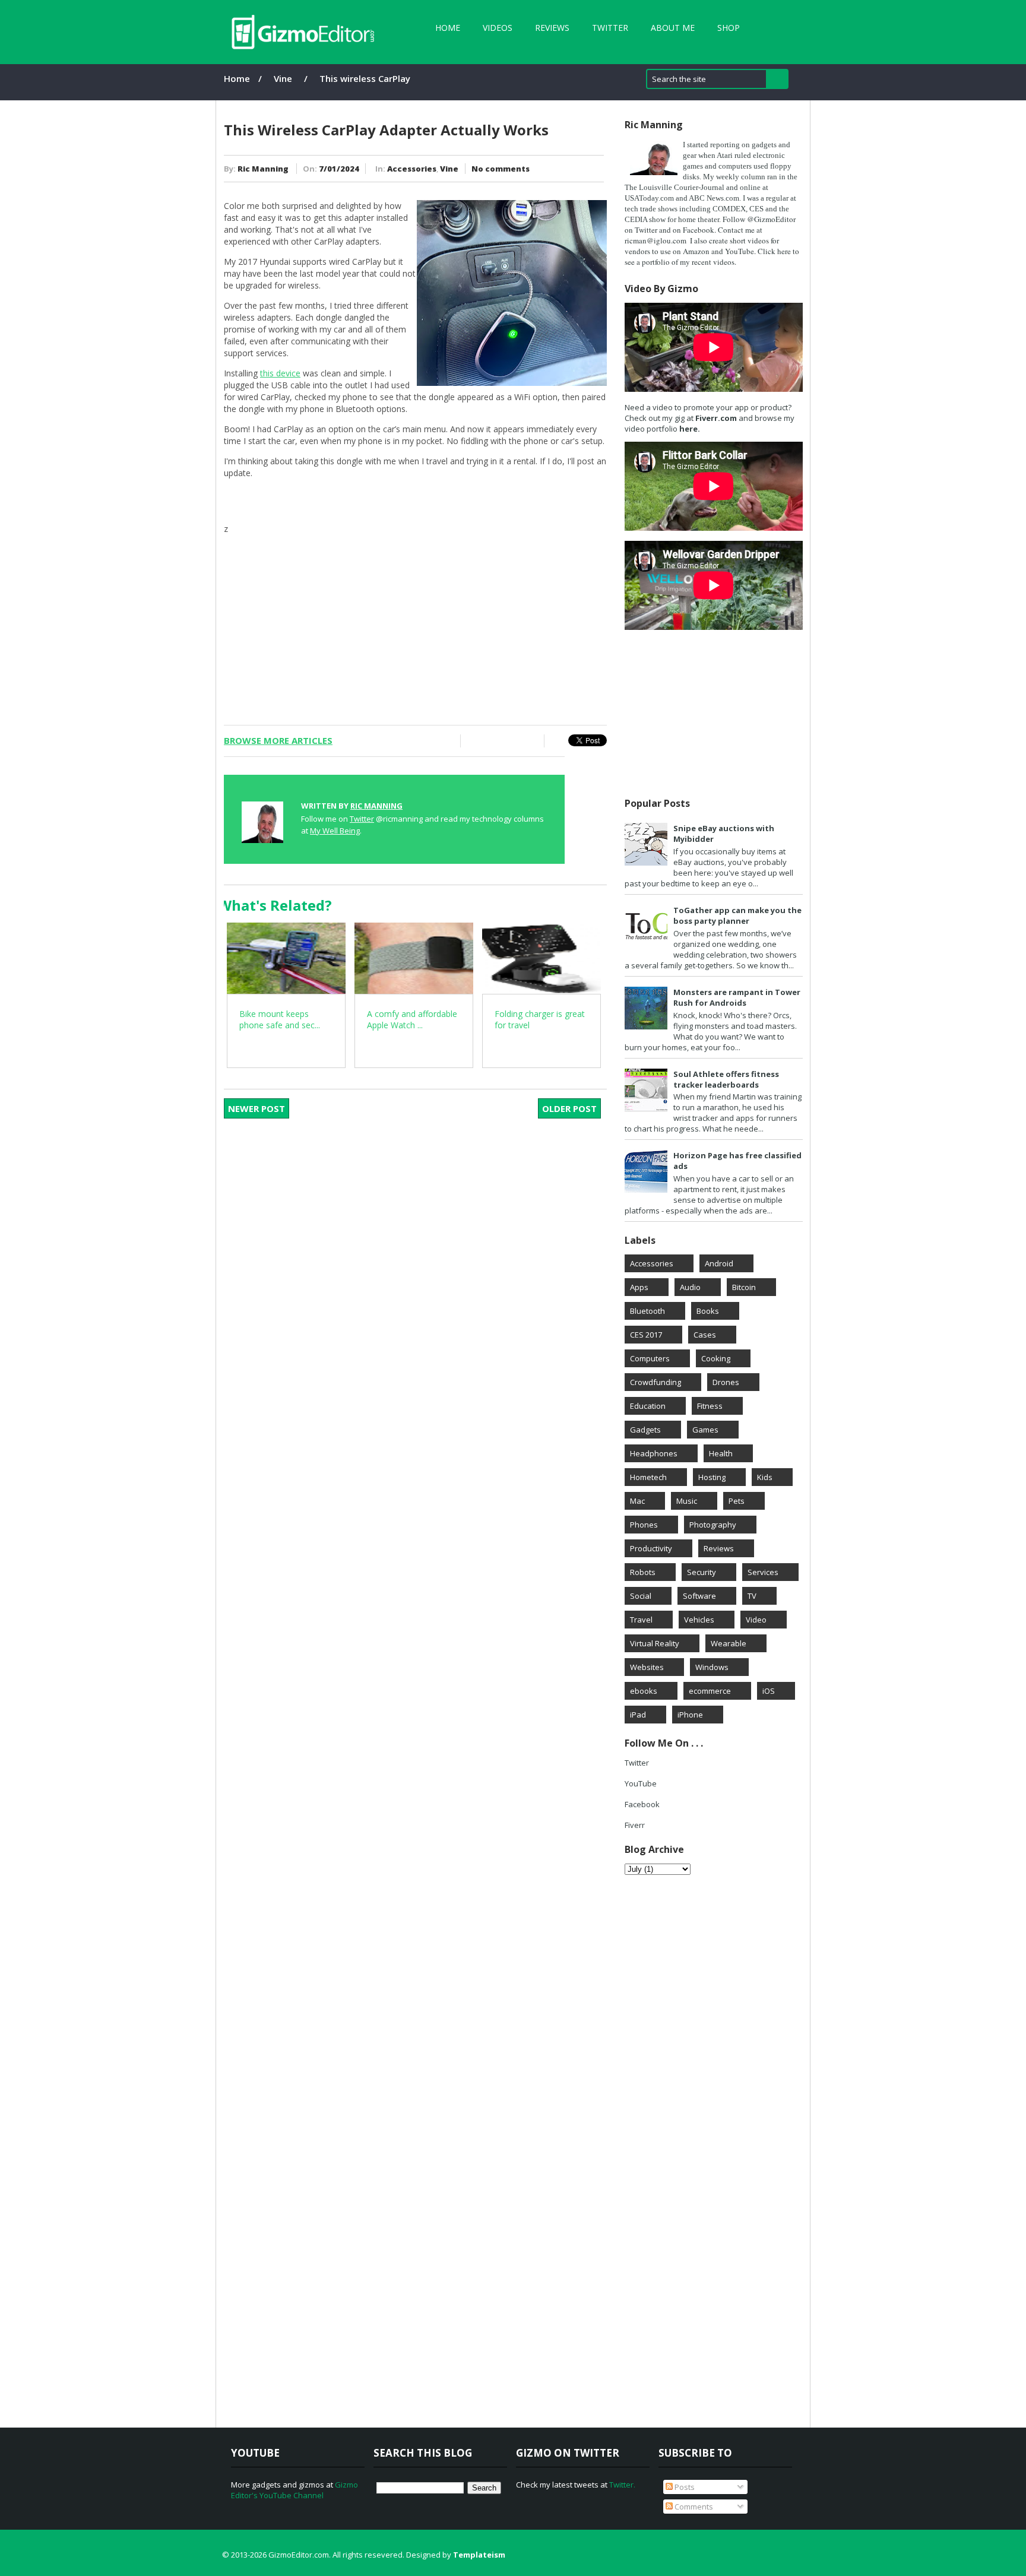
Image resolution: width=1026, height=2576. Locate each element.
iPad (638, 1715)
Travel (641, 1620)
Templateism (479, 2555)
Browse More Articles (278, 740)
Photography (713, 1525)
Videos (498, 28)
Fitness (710, 1406)
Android (719, 1263)
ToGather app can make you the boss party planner (737, 915)
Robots (643, 1572)
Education (648, 1406)
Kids (765, 1477)
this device (280, 373)
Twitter (610, 28)
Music (687, 1501)
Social (641, 1596)
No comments (501, 169)
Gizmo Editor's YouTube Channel (294, 2490)
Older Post (569, 1108)
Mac (637, 1501)
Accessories (412, 169)
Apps (639, 1287)
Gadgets (645, 1430)
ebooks (644, 1691)
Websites (647, 1667)
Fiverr (635, 1825)
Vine (283, 78)
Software (699, 1596)
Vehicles (699, 1620)
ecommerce (710, 1691)
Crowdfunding (655, 1382)
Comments (693, 2507)
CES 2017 (646, 1335)
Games (705, 1430)
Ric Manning (263, 169)
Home (448, 28)
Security (702, 1572)
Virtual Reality (655, 1643)
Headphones (654, 1453)
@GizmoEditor (771, 219)
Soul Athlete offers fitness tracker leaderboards (726, 1079)
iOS (769, 1691)
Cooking (716, 1358)
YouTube (641, 1783)
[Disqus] (423, 1287)
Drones (726, 1382)
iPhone (690, 1715)
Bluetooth (647, 1311)
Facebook (699, 230)
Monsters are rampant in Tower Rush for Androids (737, 997)
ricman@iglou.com (655, 240)
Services (763, 1572)
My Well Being (335, 831)
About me (673, 28)
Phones (644, 1525)
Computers (650, 1358)
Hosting (712, 1477)
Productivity (651, 1548)
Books (708, 1311)
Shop (729, 28)
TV (752, 1596)
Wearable (729, 1643)
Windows (712, 1667)
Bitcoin (744, 1287)
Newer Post (256, 1108)
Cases (705, 1335)
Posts (684, 2487)
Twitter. (622, 2485)
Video (756, 1620)
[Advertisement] (415, 618)
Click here (774, 251)
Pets (737, 1501)
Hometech (648, 1477)
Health (721, 1453)
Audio (690, 1287)
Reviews (552, 28)
